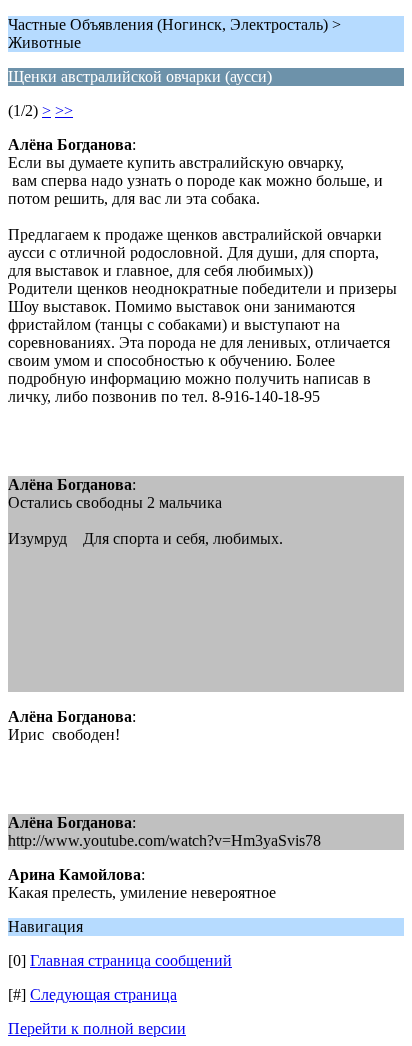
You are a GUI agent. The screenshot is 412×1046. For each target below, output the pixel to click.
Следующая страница (103, 994)
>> (64, 110)
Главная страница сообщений (131, 960)
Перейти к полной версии (97, 1028)
